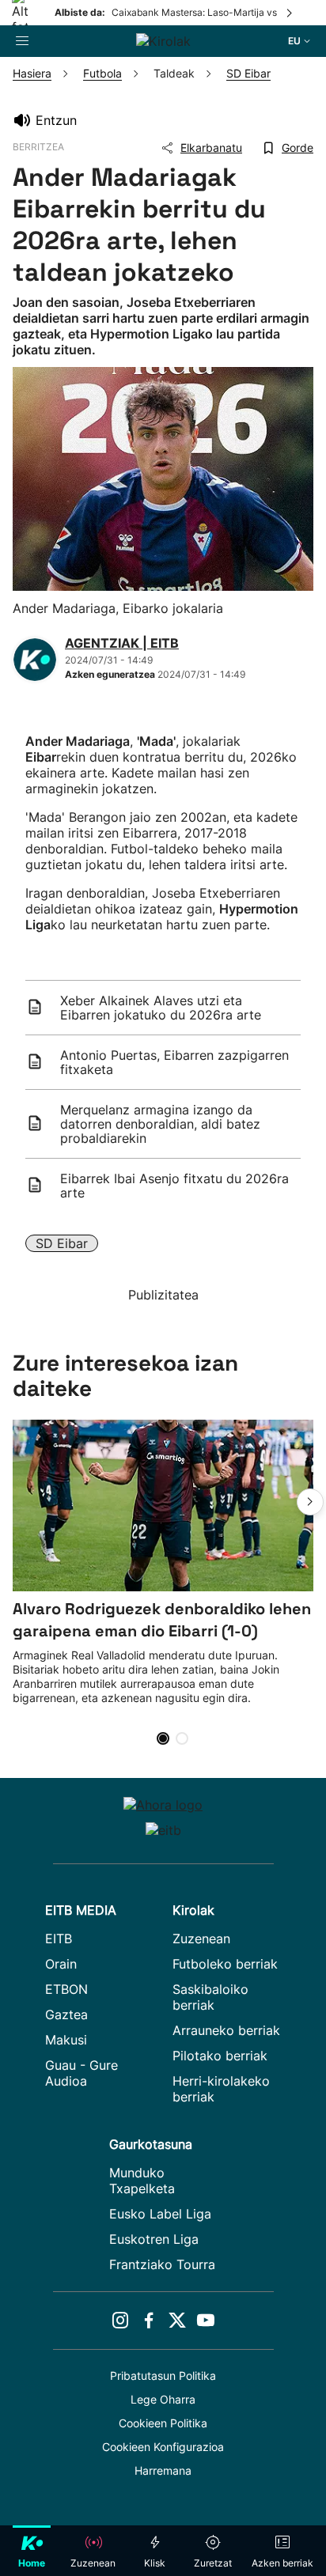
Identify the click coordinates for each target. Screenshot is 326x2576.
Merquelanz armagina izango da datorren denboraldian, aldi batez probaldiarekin (160, 1124)
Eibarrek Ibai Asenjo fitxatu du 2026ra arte (174, 1186)
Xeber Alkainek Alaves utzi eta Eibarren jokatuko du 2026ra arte (161, 1008)
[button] (310, 1502)
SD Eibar (62, 1243)
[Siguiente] (290, 13)
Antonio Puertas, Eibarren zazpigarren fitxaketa (174, 1062)
